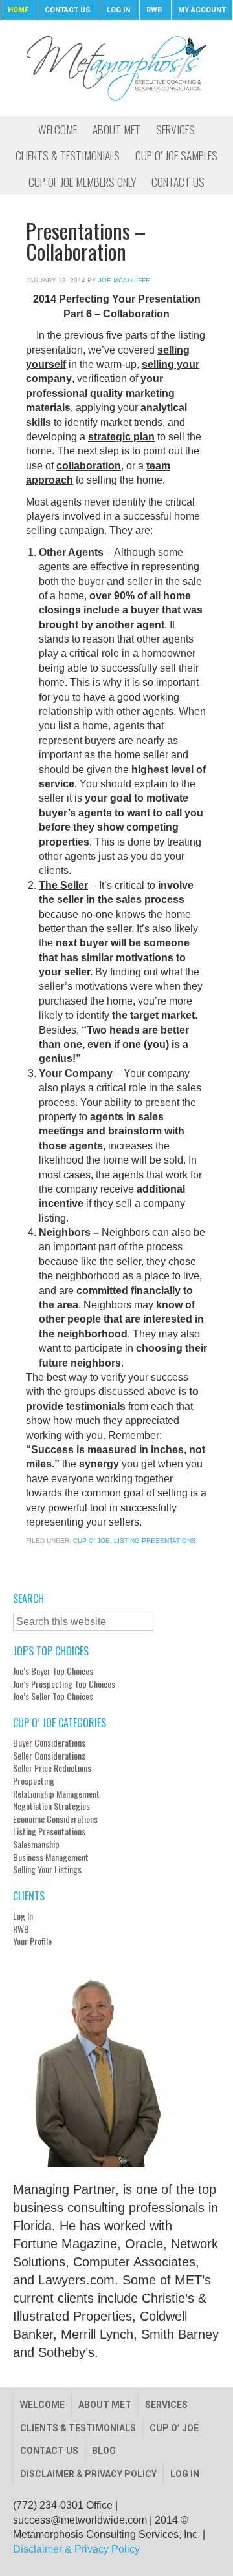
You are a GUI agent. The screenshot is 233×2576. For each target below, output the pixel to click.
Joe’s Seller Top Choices (53, 1696)
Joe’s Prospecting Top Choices (64, 1684)
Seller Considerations (49, 1756)
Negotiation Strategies (51, 1806)
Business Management (51, 1857)
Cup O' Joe (92, 1541)
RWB (21, 1929)
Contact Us (49, 2451)
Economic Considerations (55, 1819)
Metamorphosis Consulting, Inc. (116, 68)
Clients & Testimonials (78, 2428)
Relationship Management (56, 1794)
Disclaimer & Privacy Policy (88, 2474)
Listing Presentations (155, 1541)
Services (166, 2405)
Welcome (42, 2405)
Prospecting (34, 1781)
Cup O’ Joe (174, 2428)
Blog (104, 2451)
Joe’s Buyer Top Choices (53, 1671)
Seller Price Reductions (52, 1768)
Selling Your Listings (47, 1869)
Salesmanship (36, 1844)
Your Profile (32, 1941)
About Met (105, 2405)
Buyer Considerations (49, 1743)
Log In (23, 1916)
